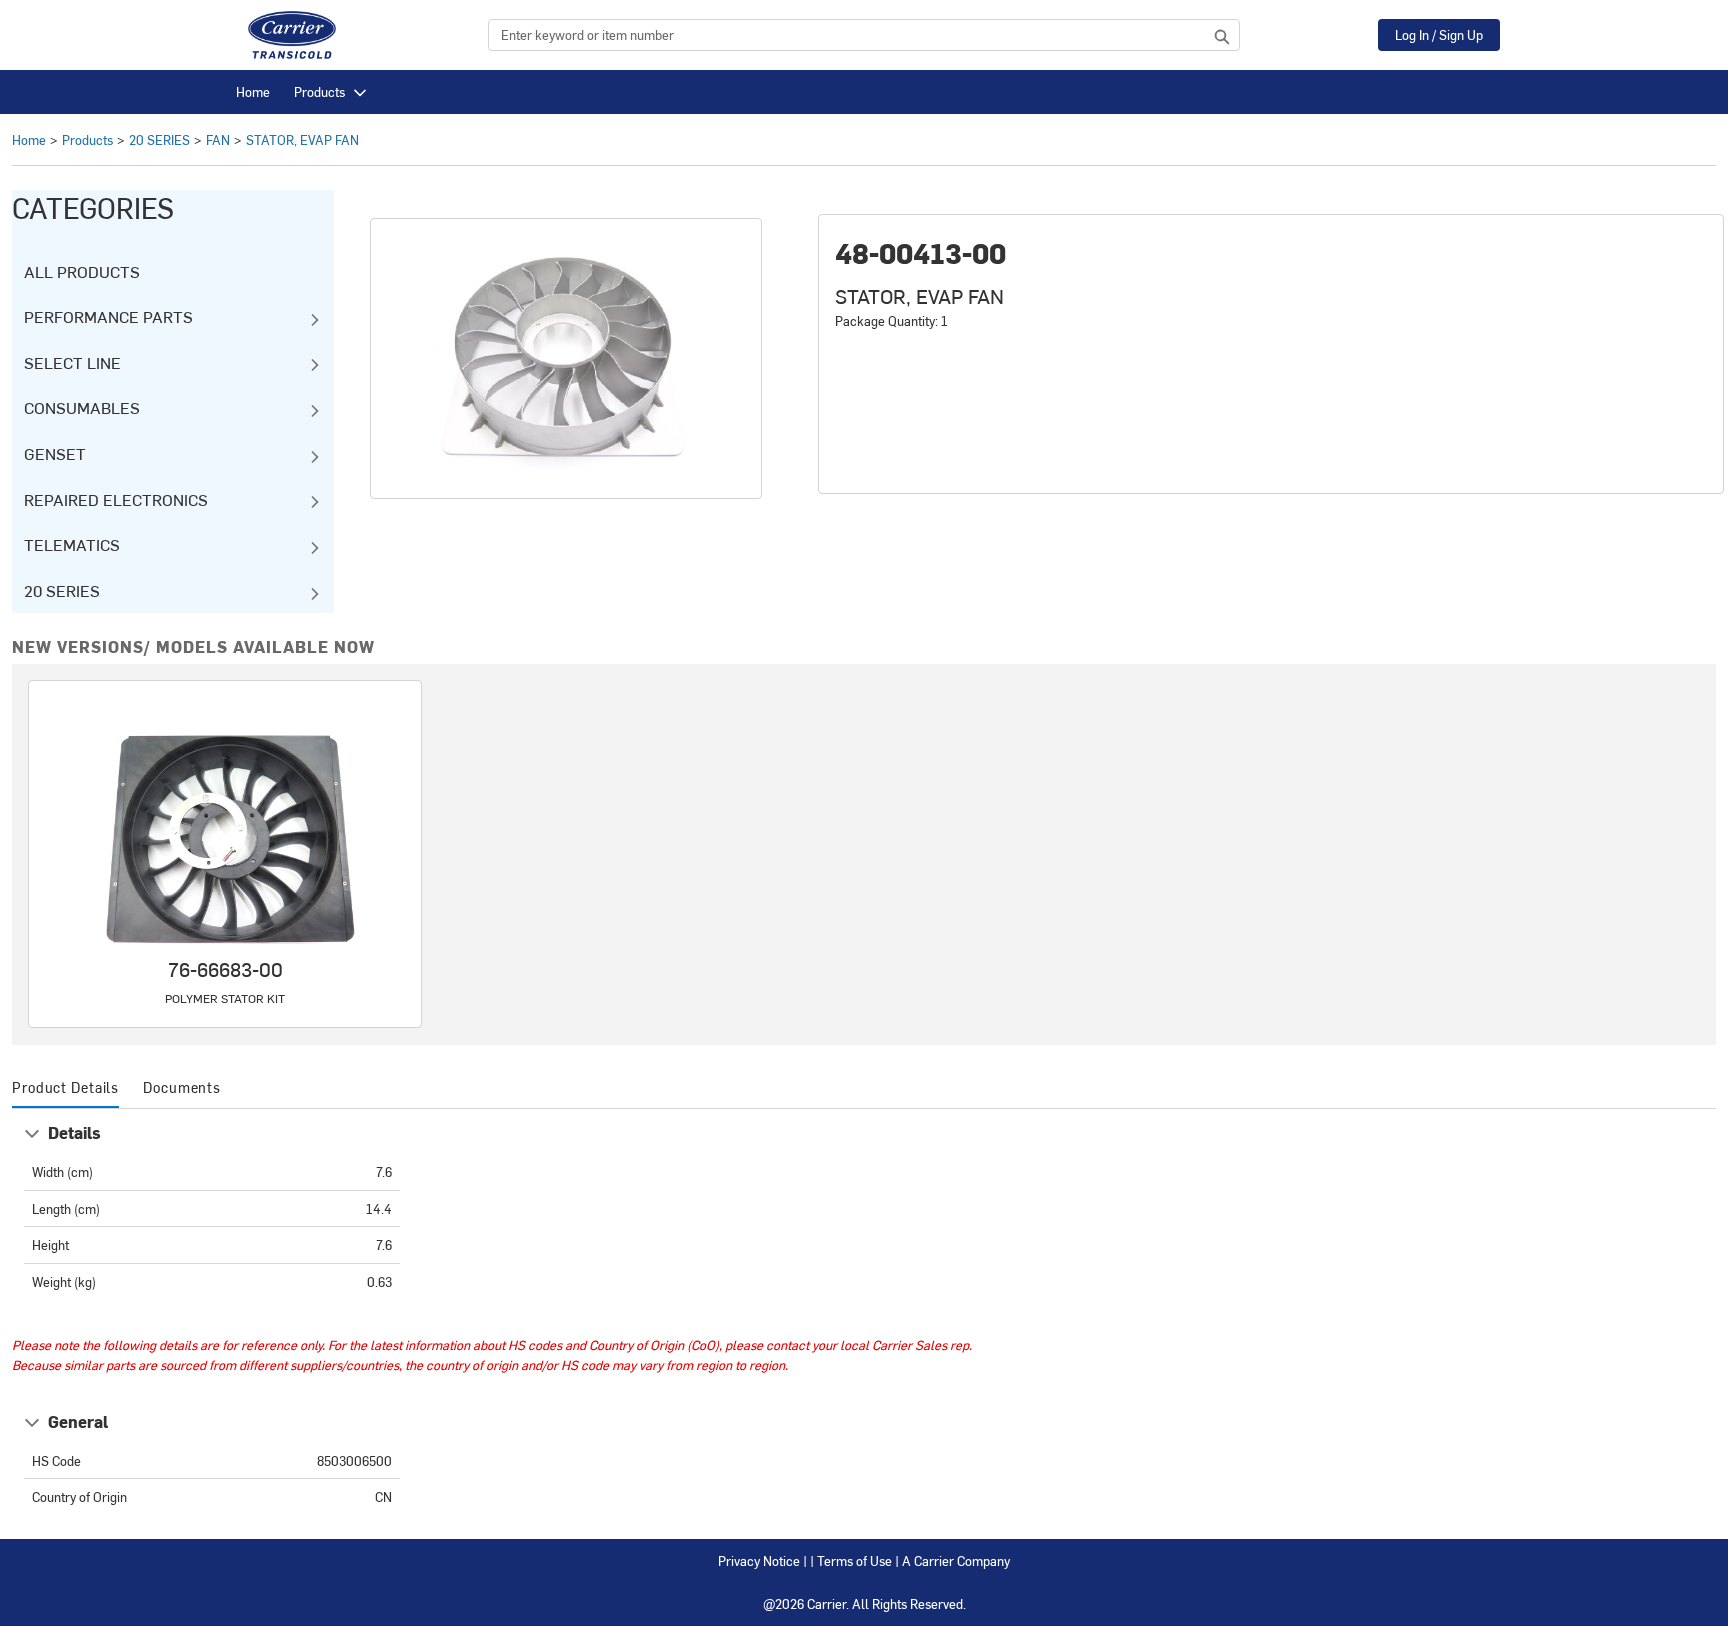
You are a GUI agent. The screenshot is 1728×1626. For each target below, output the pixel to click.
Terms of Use (854, 1560)
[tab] (65, 1088)
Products (319, 91)
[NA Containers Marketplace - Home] (292, 35)
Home (253, 91)
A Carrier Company (956, 1560)
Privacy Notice (759, 1560)
